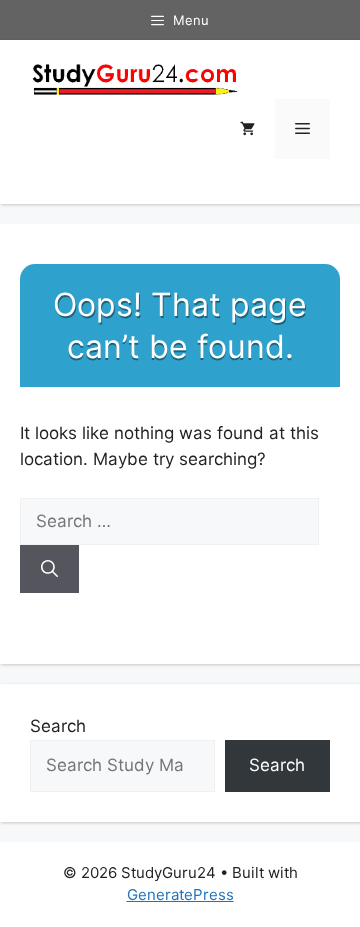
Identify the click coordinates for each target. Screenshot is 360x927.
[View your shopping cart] (247, 129)
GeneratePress (180, 894)
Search (58, 726)
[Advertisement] (180, 454)
